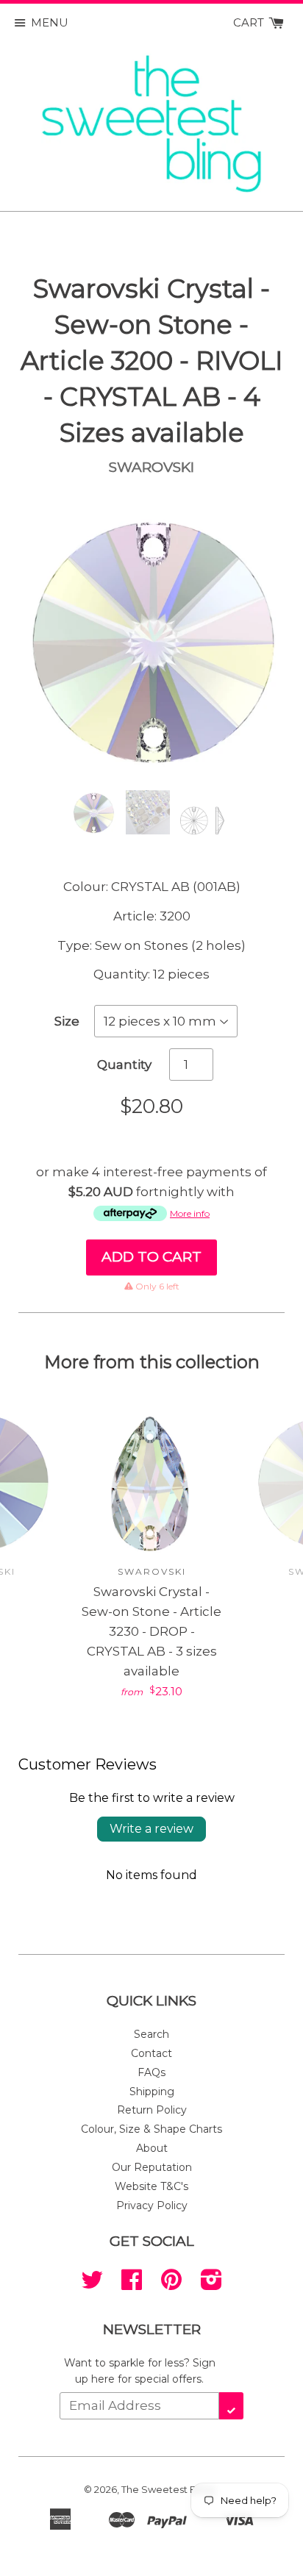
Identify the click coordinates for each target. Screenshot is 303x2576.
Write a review (151, 1829)
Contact (151, 2053)
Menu (50, 22)
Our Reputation (152, 2167)
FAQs (151, 2072)
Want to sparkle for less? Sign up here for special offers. (140, 2371)
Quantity (124, 1065)
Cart (250, 22)
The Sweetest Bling (168, 2489)
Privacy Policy (152, 2205)
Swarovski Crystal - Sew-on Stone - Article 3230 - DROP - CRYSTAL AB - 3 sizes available (151, 1632)
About (152, 2148)
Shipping (152, 2092)
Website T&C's (151, 2186)
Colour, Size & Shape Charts (151, 2129)
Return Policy (152, 2110)
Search (151, 2034)
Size (67, 1021)
